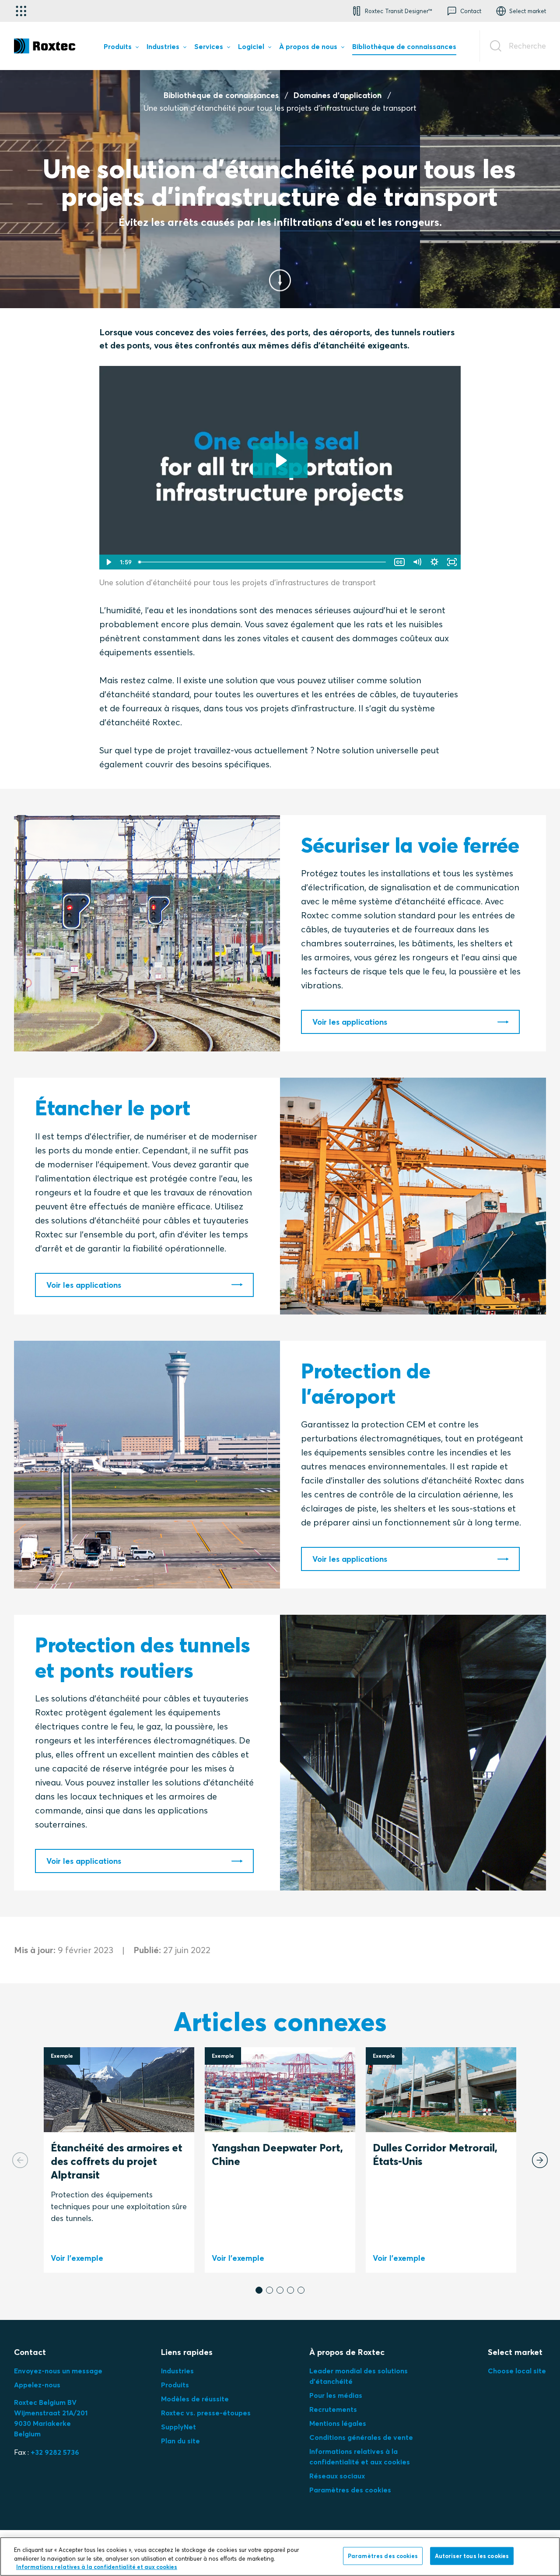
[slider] (263, 562)
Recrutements (333, 2409)
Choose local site (517, 2371)
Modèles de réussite (195, 2399)
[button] (259, 2290)
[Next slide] (540, 2160)
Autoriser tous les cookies (472, 2555)
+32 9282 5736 (55, 2452)
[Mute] (417, 562)
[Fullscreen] (452, 562)
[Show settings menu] (434, 562)
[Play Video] (108, 562)
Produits (175, 2385)
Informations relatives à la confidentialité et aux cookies (97, 2567)
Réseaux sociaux (337, 2476)
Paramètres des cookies (350, 2490)
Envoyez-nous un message (58, 2371)
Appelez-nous (37, 2385)
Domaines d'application (338, 95)
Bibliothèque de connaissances (221, 95)
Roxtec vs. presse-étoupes (206, 2413)
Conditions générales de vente (361, 2437)
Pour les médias (336, 2395)
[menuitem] (121, 48)
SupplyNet (178, 2427)
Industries (177, 2371)
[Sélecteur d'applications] (21, 11)
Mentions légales (338, 2423)
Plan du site (180, 2441)
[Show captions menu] (399, 562)
